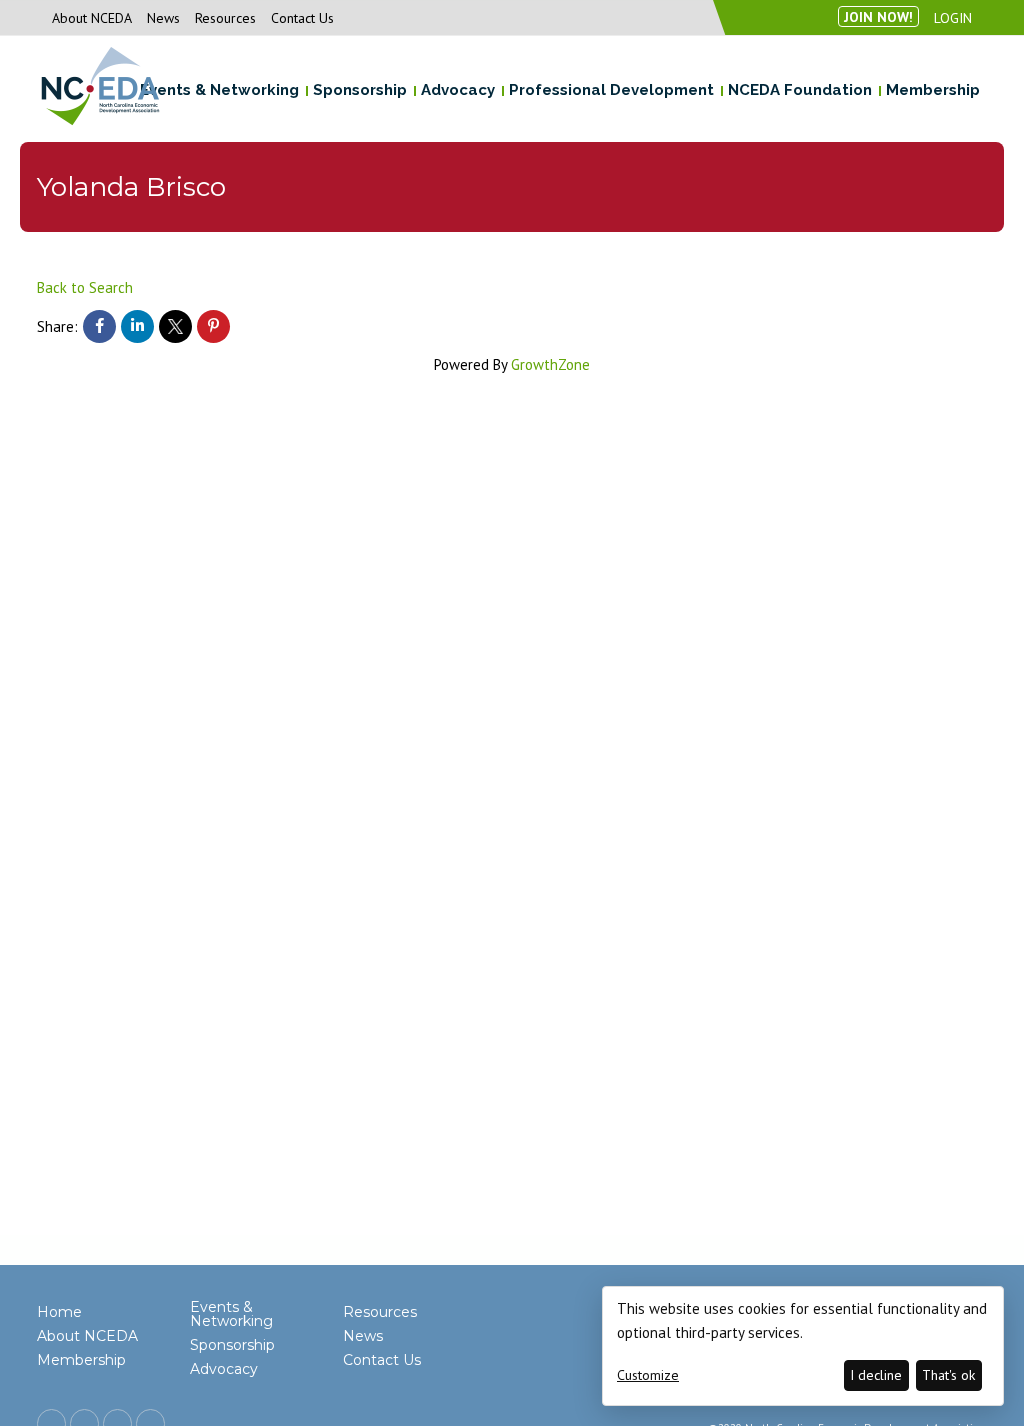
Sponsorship (232, 1345)
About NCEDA (92, 18)
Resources (225, 18)
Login (953, 18)
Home (59, 1312)
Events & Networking (231, 1314)
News (163, 18)
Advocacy (224, 1369)
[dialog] (803, 1346)
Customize (648, 1375)
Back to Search (85, 287)
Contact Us (302, 18)
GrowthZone (550, 364)
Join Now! (878, 17)
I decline (876, 1375)
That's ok (948, 1375)
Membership (81, 1360)
